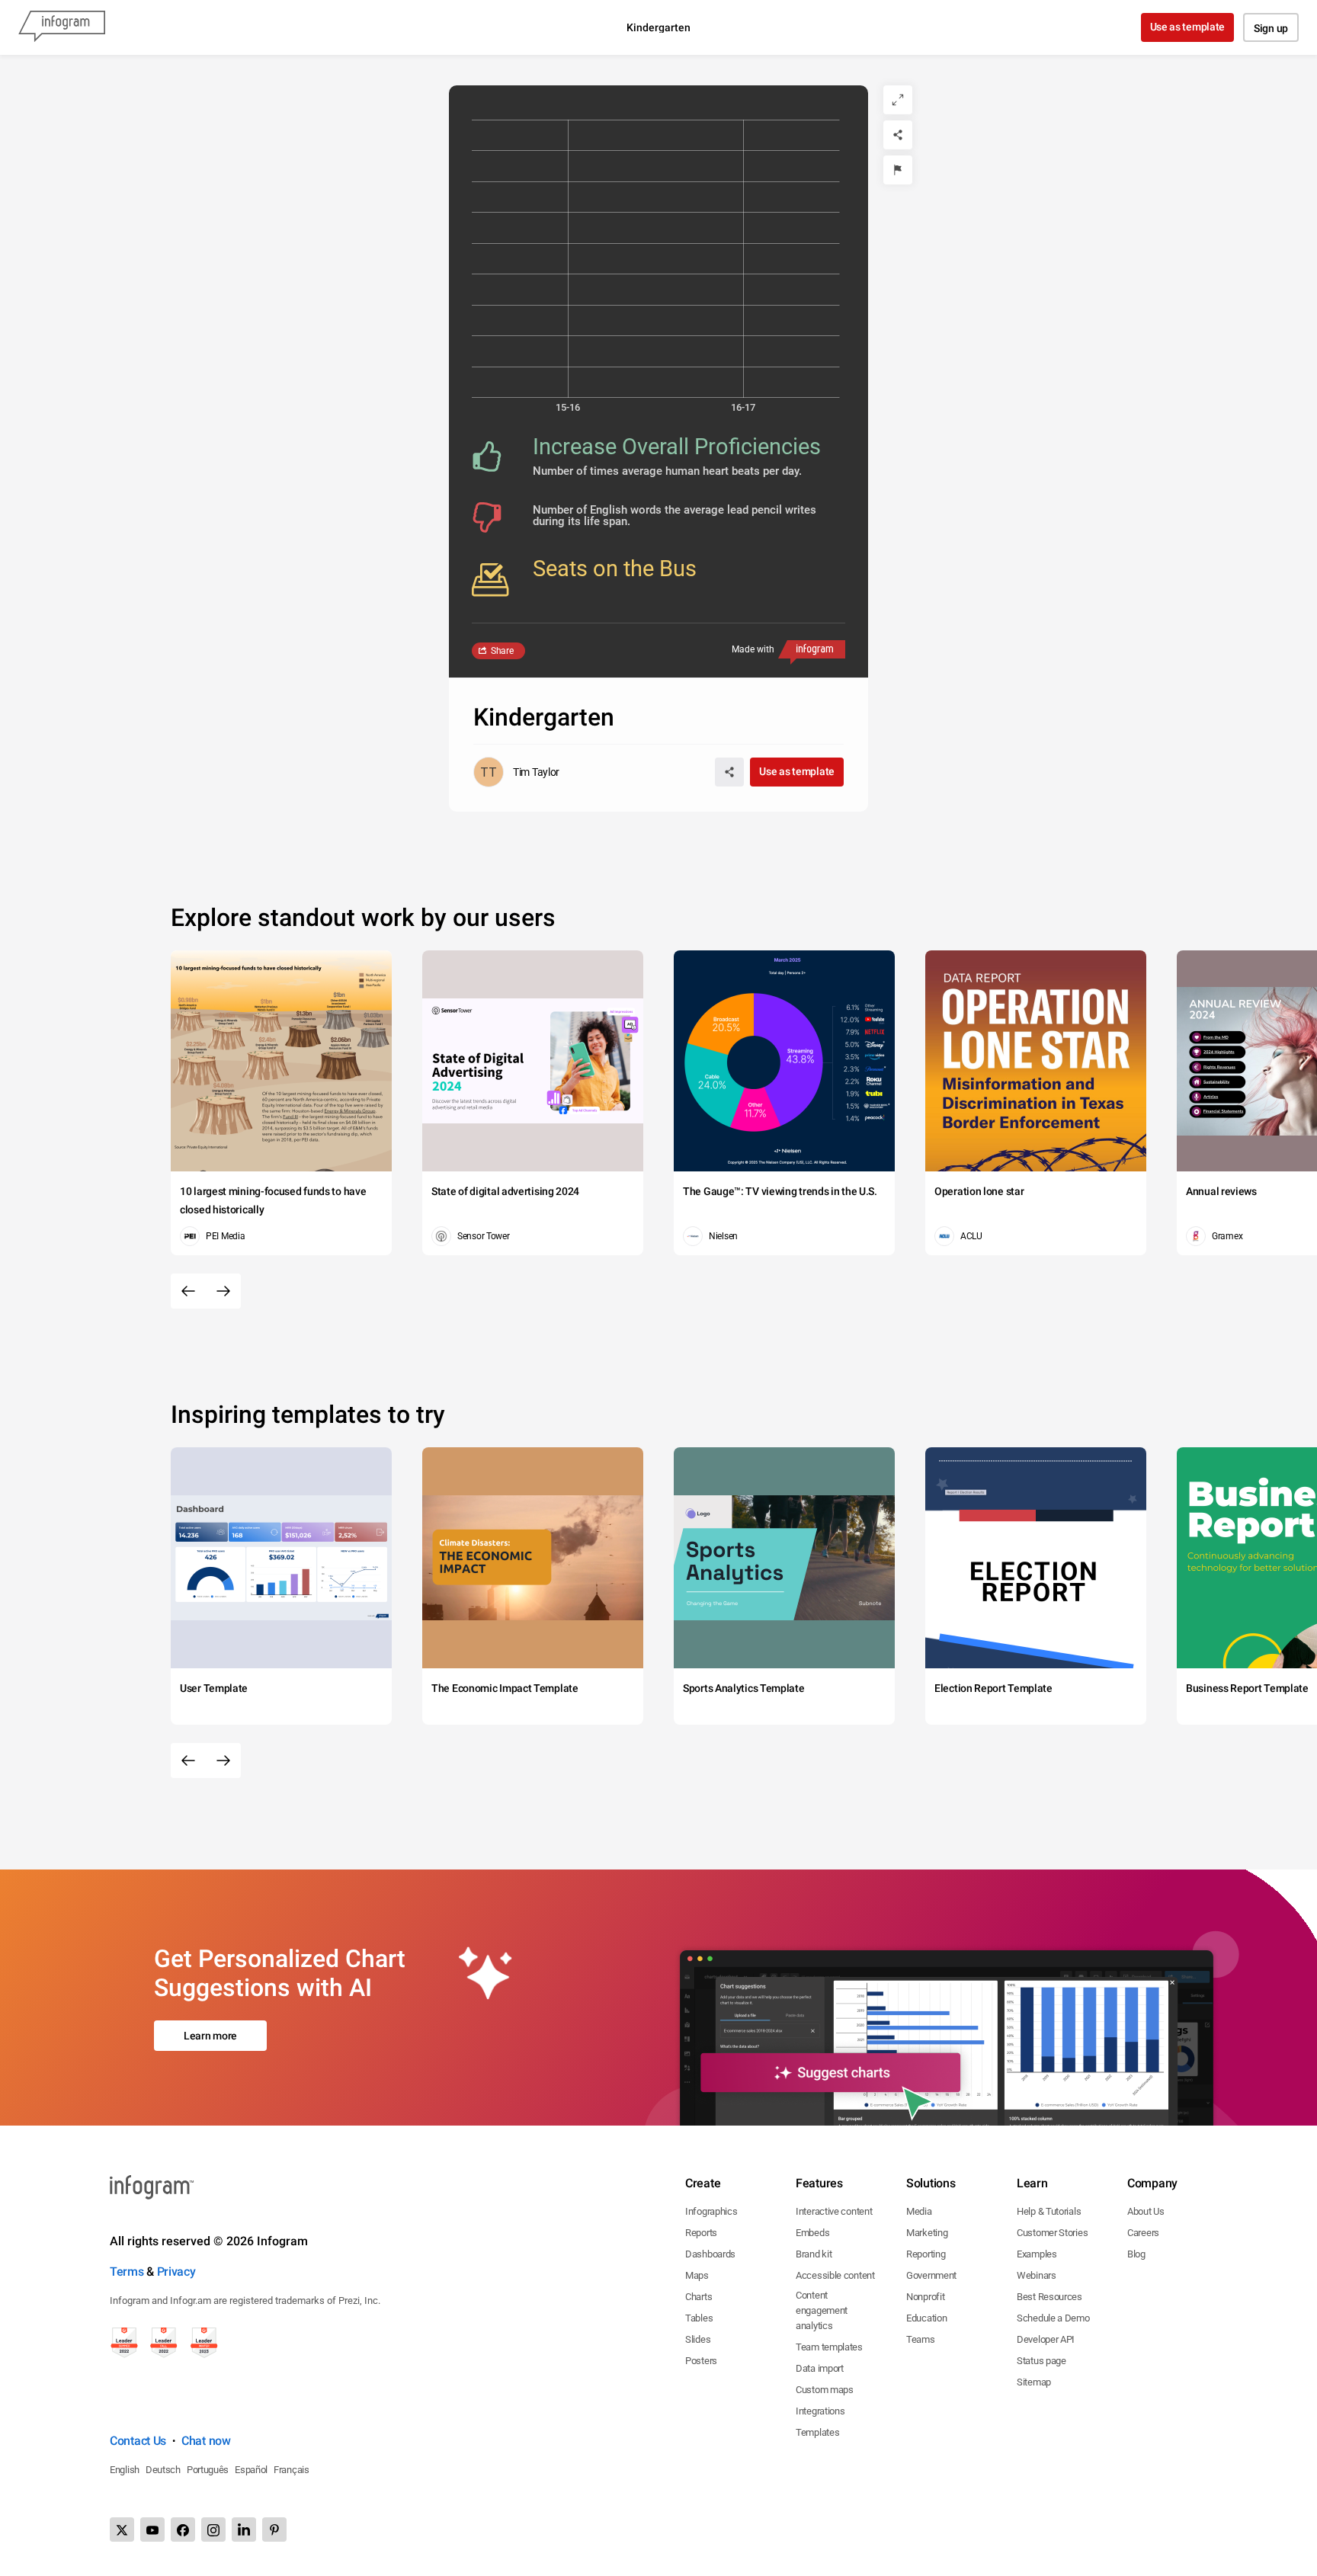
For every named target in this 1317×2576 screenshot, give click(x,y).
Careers (1143, 2233)
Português (208, 2470)
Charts (699, 2297)
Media (919, 2211)
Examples (1037, 2254)
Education (926, 2318)
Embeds (812, 2233)
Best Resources (1049, 2297)
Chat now (206, 2441)
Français (292, 2470)
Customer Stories (1052, 2233)
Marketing (927, 2233)
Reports (701, 2233)
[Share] (898, 135)
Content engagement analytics (822, 2310)
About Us (1146, 2211)
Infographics (711, 2211)
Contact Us (138, 2441)
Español (251, 2470)
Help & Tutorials (1049, 2211)
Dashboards (710, 2254)
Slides (698, 2339)
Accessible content (835, 2275)
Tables (699, 2318)
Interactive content (834, 2211)
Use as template (1188, 27)
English (125, 2470)
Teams (921, 2339)
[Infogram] (62, 27)
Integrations (820, 2411)
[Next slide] (223, 1291)
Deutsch (163, 2470)
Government (931, 2275)
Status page (1041, 2361)
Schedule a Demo (1053, 2318)
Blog (1136, 2254)
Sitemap (1034, 2382)
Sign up (1271, 28)
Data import (820, 2368)
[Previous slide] (188, 1291)
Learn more (210, 2036)
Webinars (1037, 2275)
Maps (697, 2275)
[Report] (898, 170)
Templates (817, 2432)
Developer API (1046, 2339)
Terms (127, 2272)
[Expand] (898, 100)
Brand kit (814, 2254)
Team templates (829, 2347)
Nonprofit (925, 2297)
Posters (701, 2361)
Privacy (176, 2272)
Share (502, 651)
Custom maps (825, 2390)
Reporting (926, 2254)
